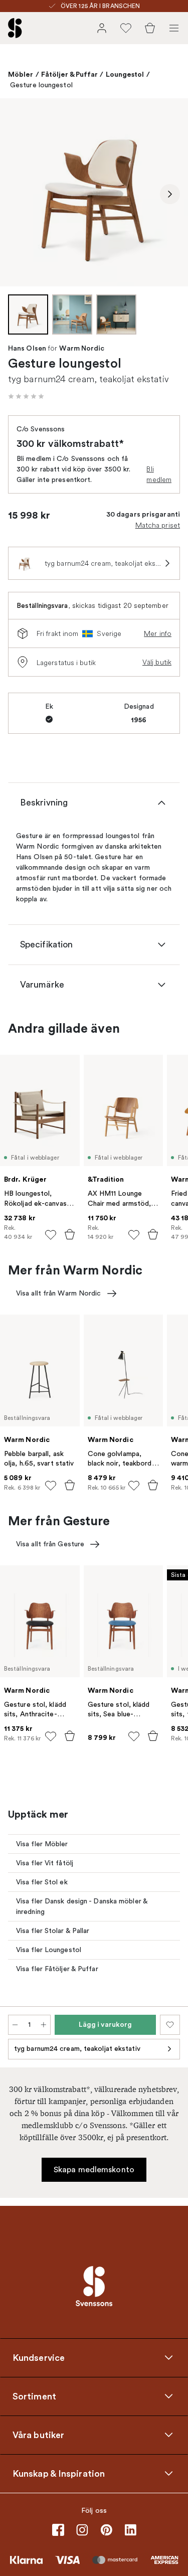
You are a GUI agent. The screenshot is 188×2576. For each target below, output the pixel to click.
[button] (26, 396)
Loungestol (125, 74)
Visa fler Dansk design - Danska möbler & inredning (82, 1906)
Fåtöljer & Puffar (70, 74)
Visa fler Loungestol (49, 1950)
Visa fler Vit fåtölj (45, 1863)
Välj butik (157, 662)
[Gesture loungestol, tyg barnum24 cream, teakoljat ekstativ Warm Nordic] (94, 192)
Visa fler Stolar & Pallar (53, 1931)
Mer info (158, 633)
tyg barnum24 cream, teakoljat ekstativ (77, 2049)
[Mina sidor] (102, 28)
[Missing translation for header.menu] (174, 28)
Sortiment (34, 2396)
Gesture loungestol (41, 85)
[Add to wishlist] (51, 1235)
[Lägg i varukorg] (70, 1234)
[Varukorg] (150, 28)
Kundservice (39, 2357)
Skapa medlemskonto (94, 2170)
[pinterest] (106, 2530)
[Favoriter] (126, 28)
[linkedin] (130, 2530)
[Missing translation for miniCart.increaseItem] (44, 2025)
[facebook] (58, 2530)
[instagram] (82, 2530)
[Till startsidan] (15, 28)
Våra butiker (38, 2435)
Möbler (21, 74)
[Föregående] (18, 194)
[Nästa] (170, 194)
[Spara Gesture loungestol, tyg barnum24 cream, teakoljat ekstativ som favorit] (170, 2025)
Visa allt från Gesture (50, 1544)
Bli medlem (159, 474)
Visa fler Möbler (42, 1844)
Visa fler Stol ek (42, 1882)
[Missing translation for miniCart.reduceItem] (15, 2025)
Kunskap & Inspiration (59, 2473)
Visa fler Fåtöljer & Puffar (57, 1969)
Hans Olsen (27, 349)
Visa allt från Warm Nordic (59, 1293)
